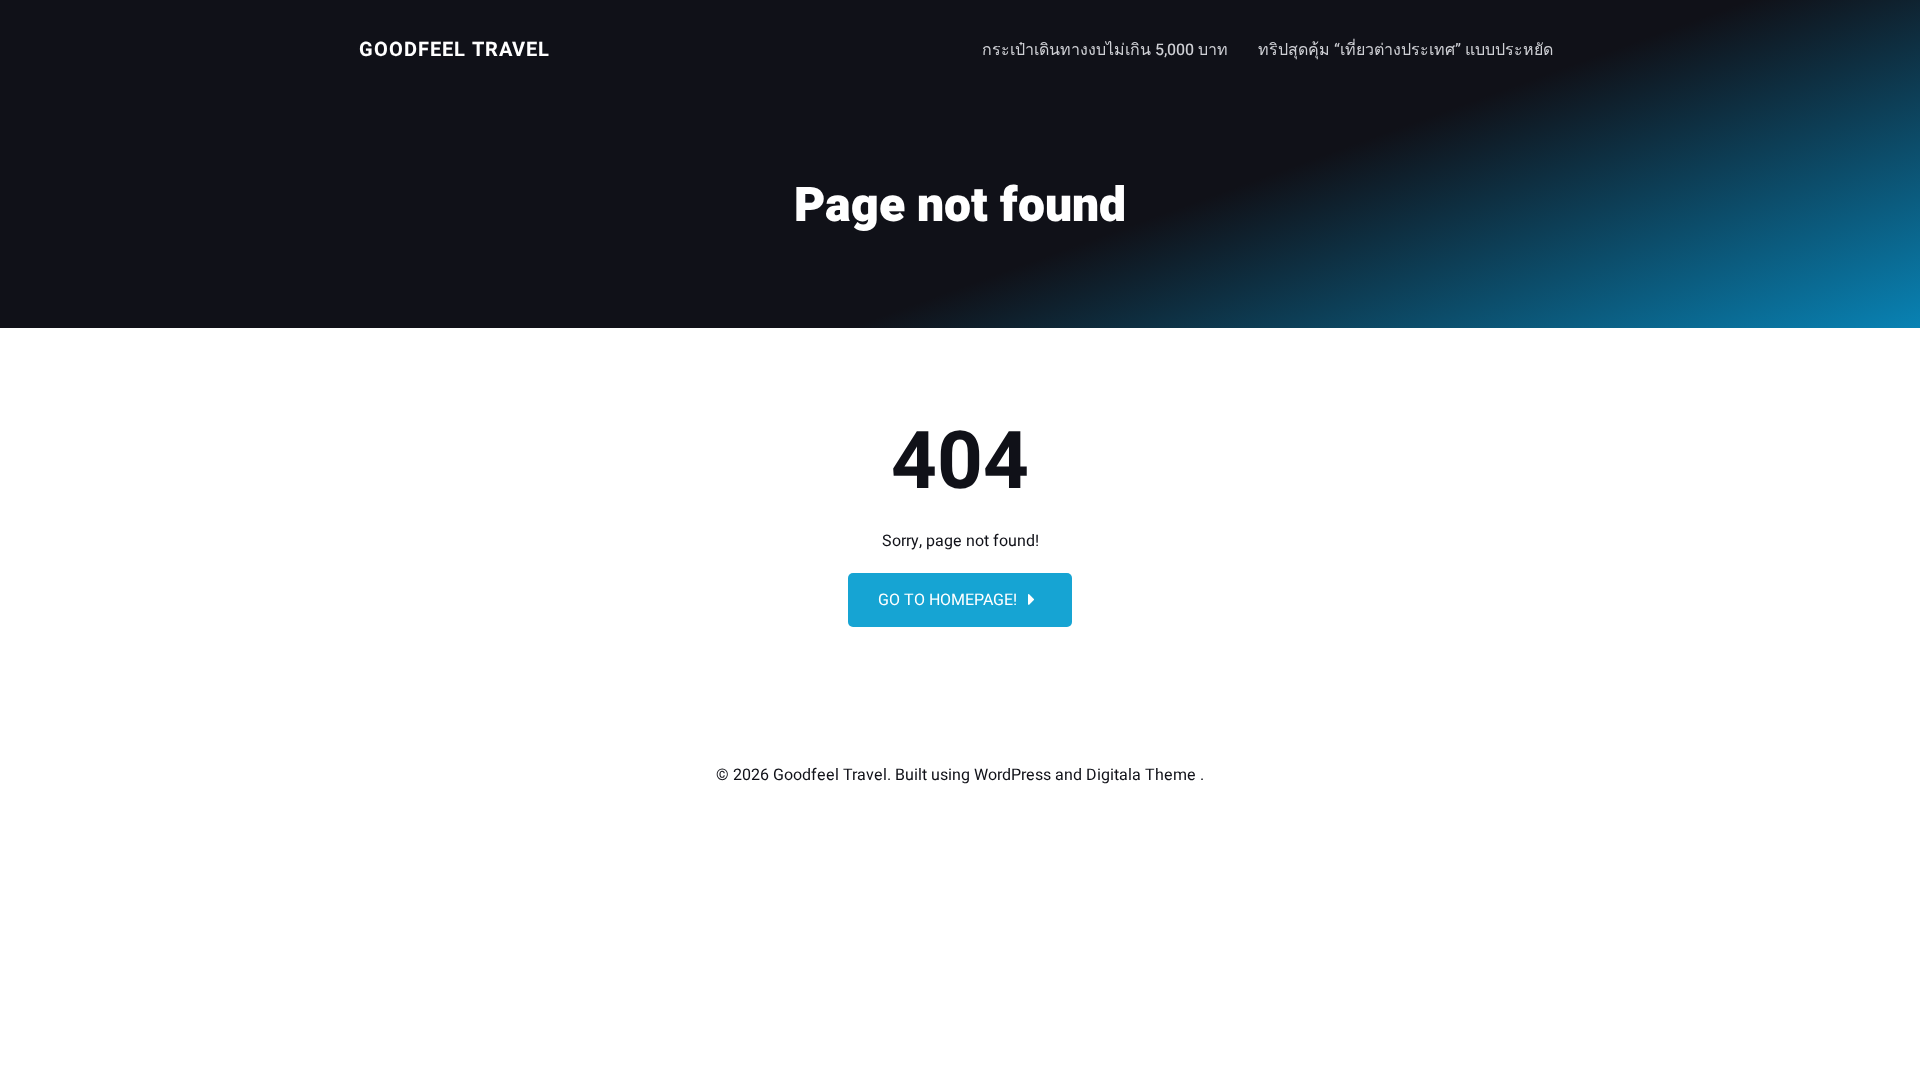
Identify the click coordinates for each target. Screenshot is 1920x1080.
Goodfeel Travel (454, 49)
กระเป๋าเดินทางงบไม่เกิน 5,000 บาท (1105, 50)
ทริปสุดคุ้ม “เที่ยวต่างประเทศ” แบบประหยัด (1405, 50)
